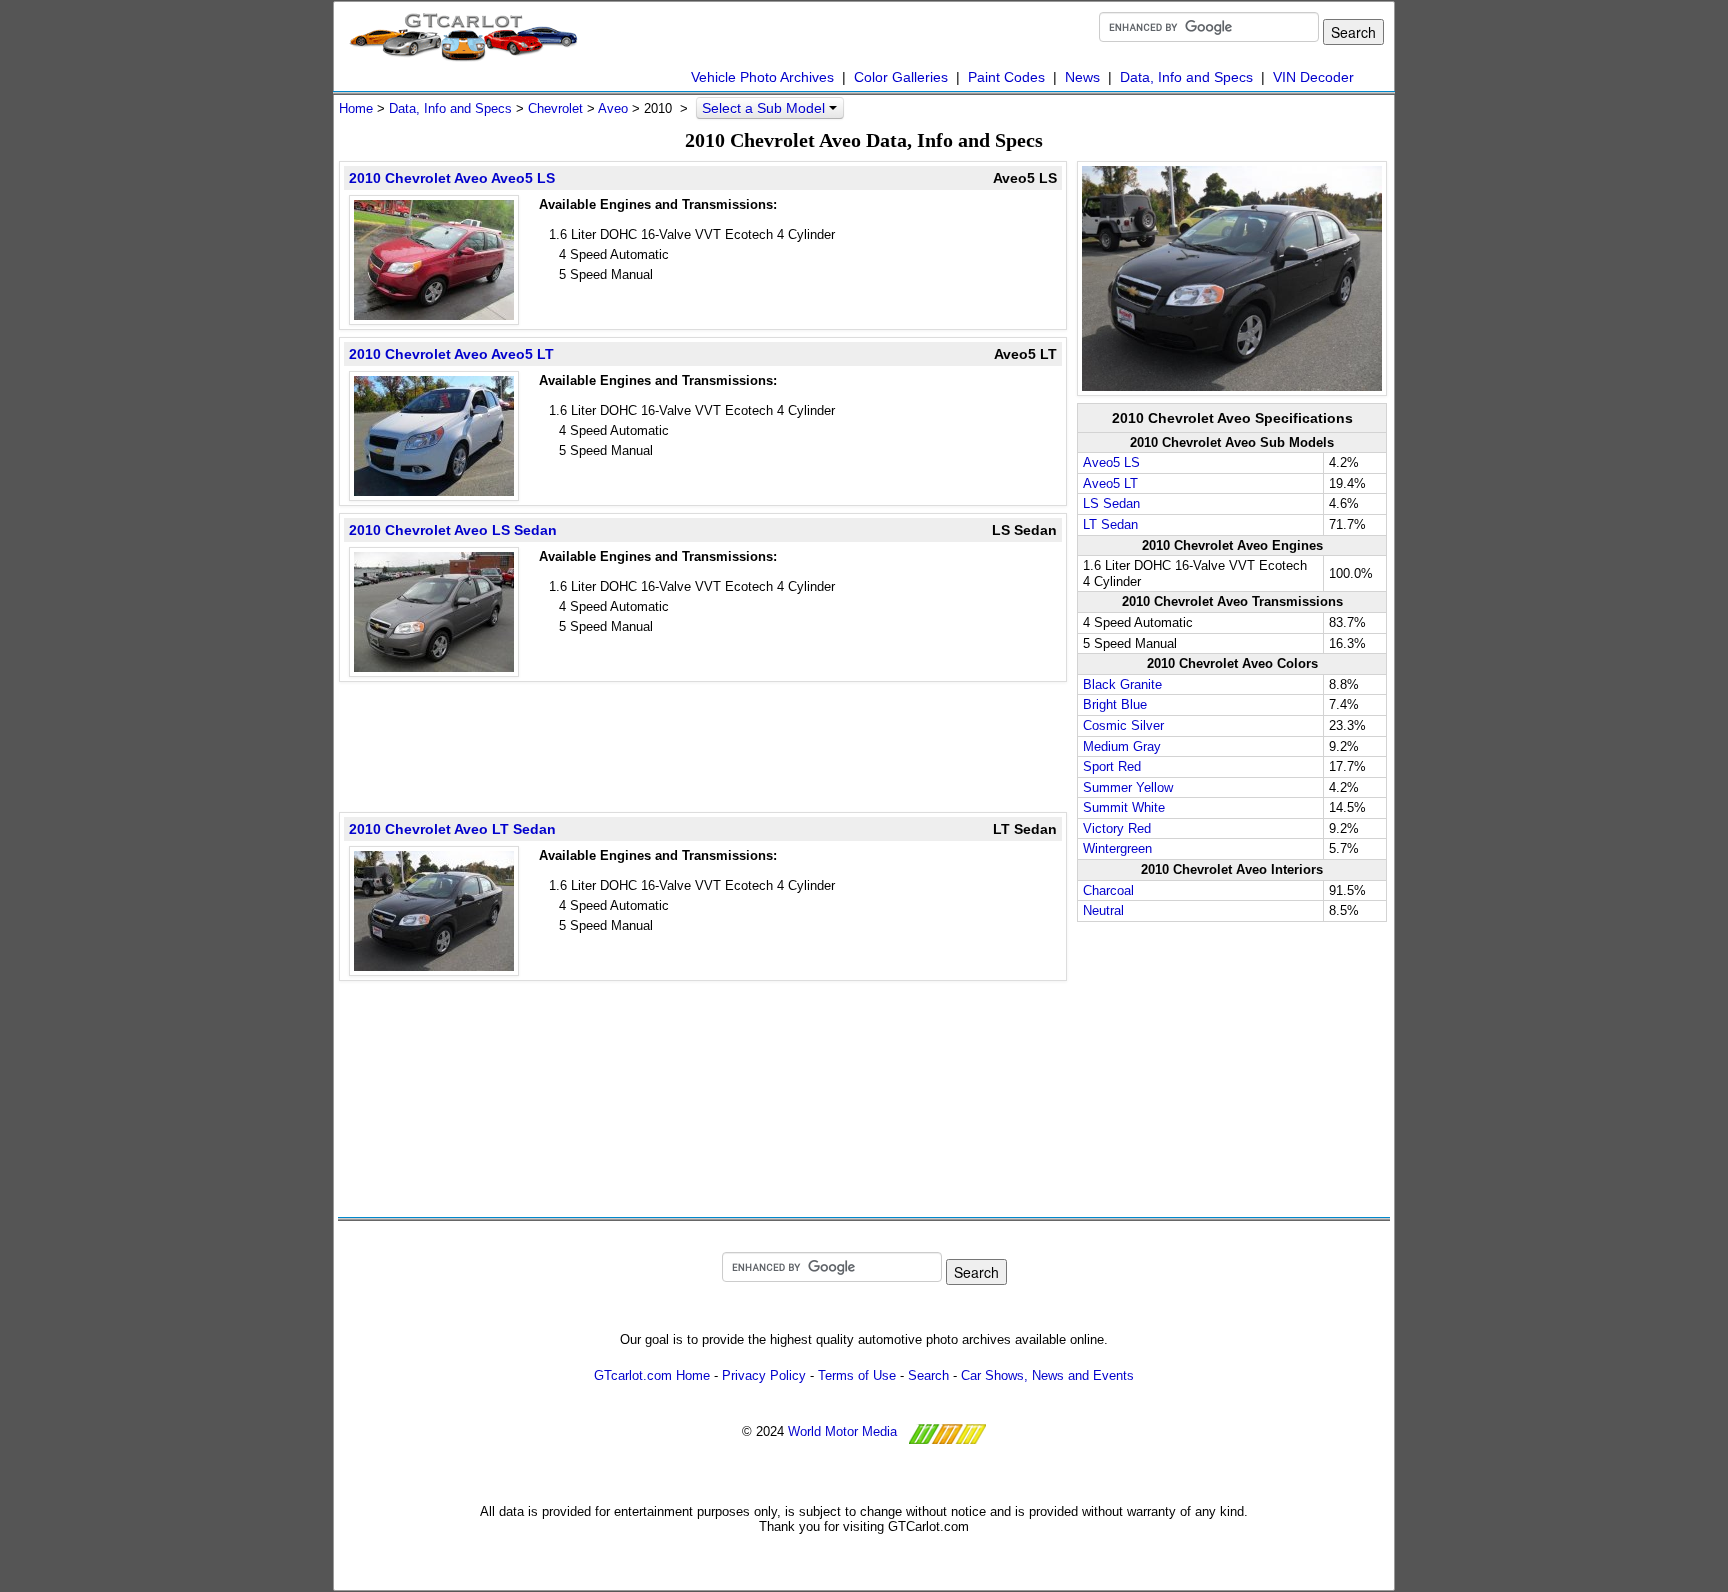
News (1082, 77)
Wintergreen (1117, 848)
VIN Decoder (1313, 77)
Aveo (613, 108)
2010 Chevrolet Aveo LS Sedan (453, 530)
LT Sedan (1110, 524)
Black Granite (1122, 684)
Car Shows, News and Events (1047, 1375)
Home (356, 108)
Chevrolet (555, 108)
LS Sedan (1111, 503)
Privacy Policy (764, 1375)
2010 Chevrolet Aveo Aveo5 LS (452, 178)
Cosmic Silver (1123, 725)
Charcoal (1108, 890)
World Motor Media (842, 1431)
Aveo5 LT (1110, 483)
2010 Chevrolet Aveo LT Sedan (452, 829)
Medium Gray (1122, 746)
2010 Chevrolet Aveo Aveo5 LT (451, 354)
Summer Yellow (1128, 787)
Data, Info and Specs (1186, 77)
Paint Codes (1006, 77)
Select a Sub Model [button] (765, 108)
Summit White (1124, 807)
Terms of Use (857, 1375)
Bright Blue (1115, 704)
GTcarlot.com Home (652, 1375)
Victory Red (1117, 828)
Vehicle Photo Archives (762, 77)
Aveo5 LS (1111, 462)
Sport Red (1112, 766)
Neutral (1103, 910)
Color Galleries (901, 77)
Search (928, 1375)
